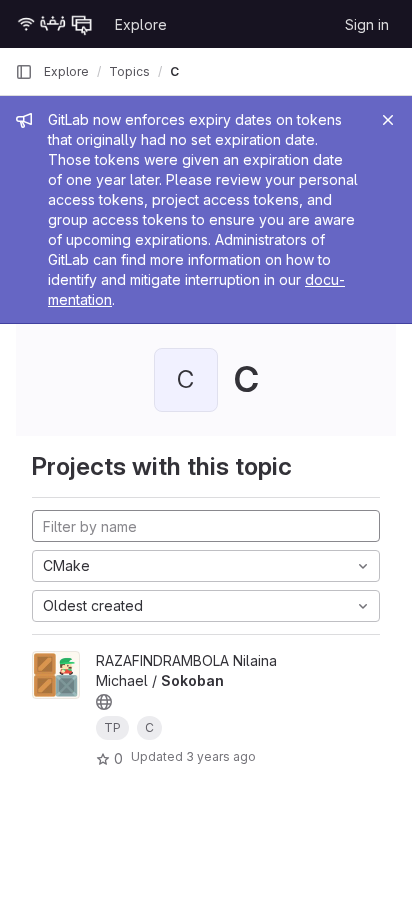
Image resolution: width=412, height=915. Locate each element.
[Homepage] (55, 24)
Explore (141, 24)
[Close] (388, 120)
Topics (129, 71)
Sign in (367, 24)
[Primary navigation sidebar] (24, 72)
